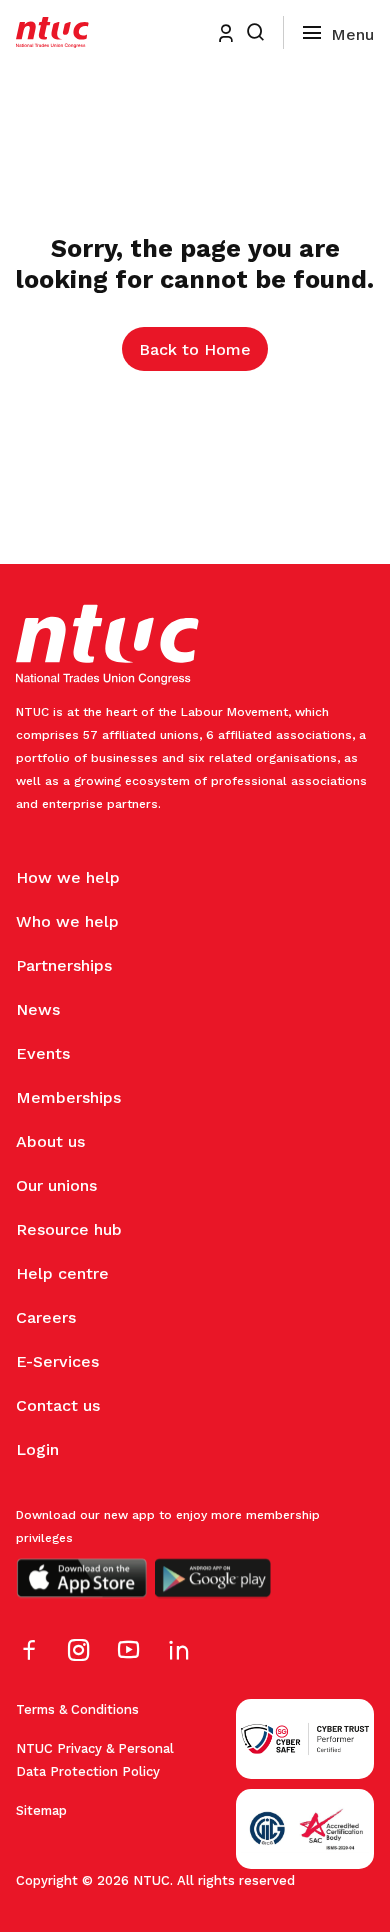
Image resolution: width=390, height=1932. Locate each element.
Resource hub (69, 1229)
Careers (46, 1317)
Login (37, 1449)
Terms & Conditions (77, 1709)
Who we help (67, 921)
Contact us (58, 1405)
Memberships (68, 1097)
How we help (68, 877)
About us (50, 1141)
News (38, 1009)
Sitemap (41, 1810)
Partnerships (64, 965)
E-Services (57, 1361)
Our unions (56, 1185)
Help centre (62, 1273)
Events (43, 1053)
